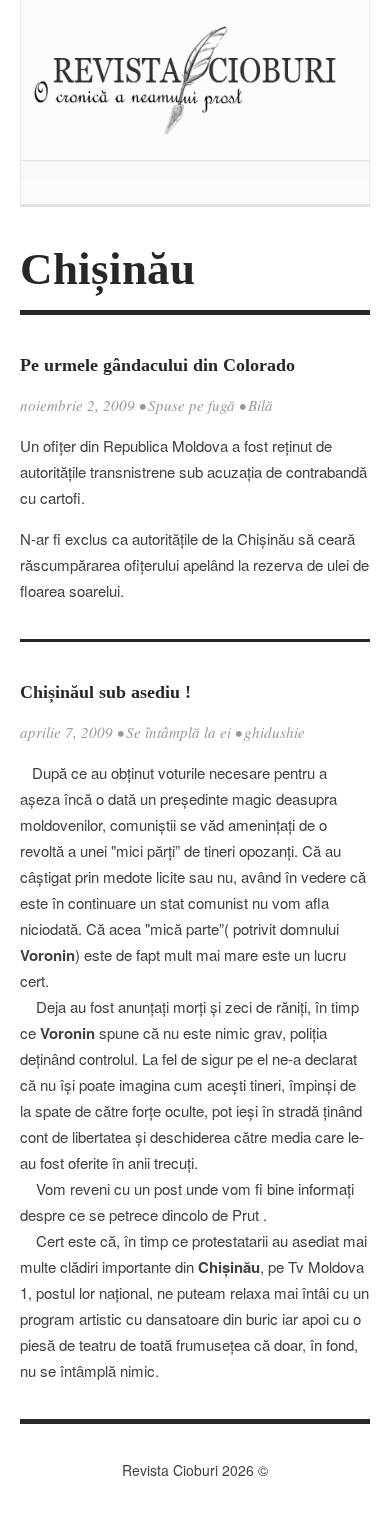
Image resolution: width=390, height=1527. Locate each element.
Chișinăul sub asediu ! (105, 692)
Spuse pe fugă (191, 405)
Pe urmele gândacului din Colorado (157, 365)
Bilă (260, 405)
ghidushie (274, 732)
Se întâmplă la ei (178, 732)
